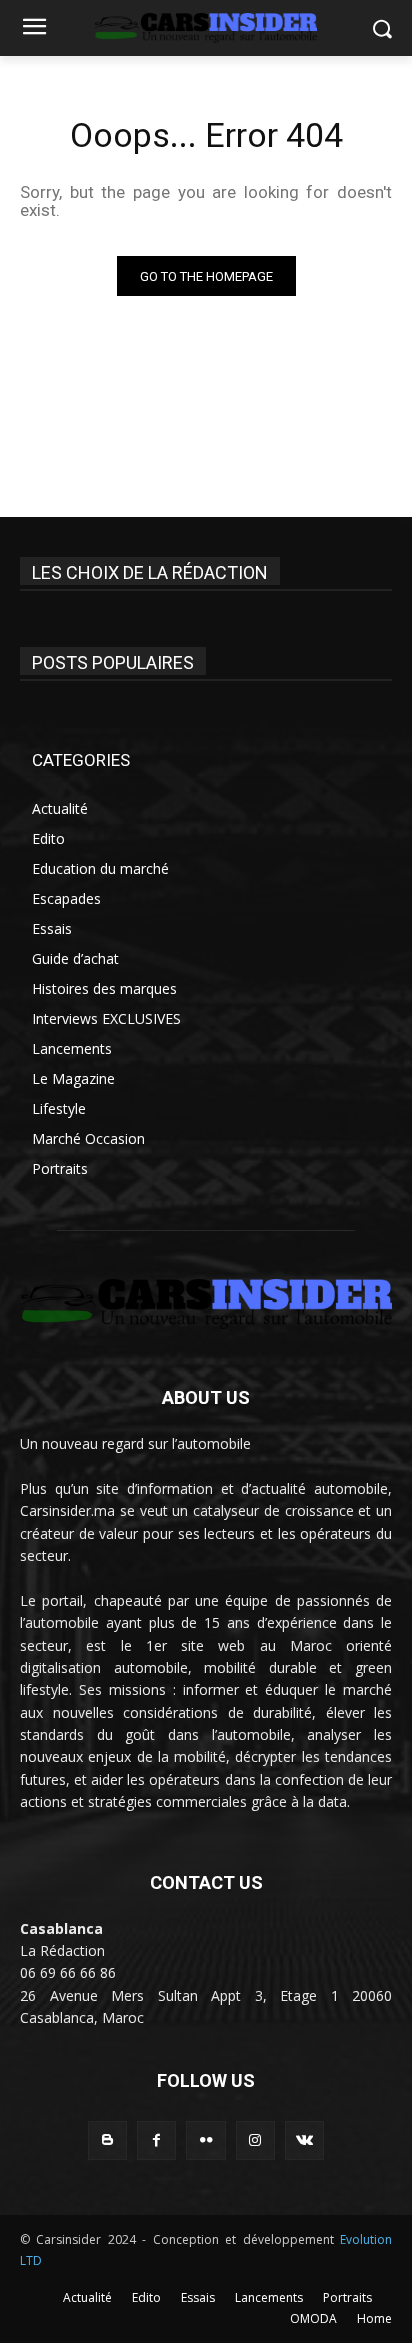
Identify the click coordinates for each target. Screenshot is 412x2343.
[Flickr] (205, 2140)
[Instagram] (255, 2140)
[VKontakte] (304, 2140)
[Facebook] (156, 2140)
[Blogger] (107, 2140)
